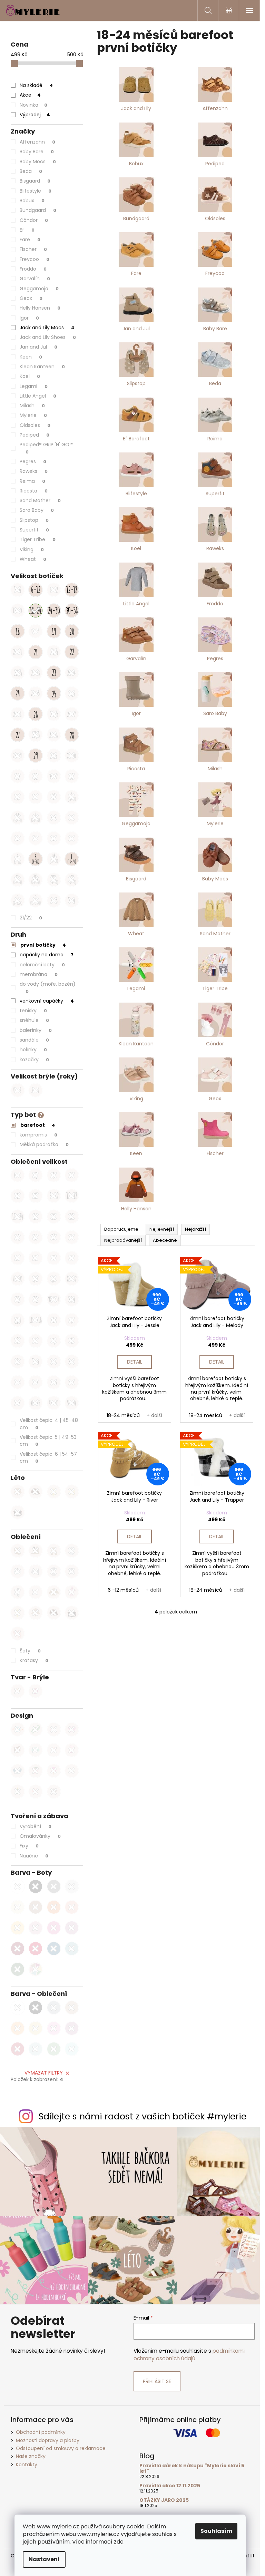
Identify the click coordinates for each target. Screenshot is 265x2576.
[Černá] (36, 1886)
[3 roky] (72, 1217)
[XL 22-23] (18, 880)
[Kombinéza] (72, 1551)
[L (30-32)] (54, 838)
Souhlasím (216, 2531)
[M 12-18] (54, 859)
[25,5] (72, 693)
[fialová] (72, 2028)
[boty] (72, 1492)
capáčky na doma (47, 955)
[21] (36, 652)
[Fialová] (72, 1928)
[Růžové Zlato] (36, 1928)
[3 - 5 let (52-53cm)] (36, 1362)
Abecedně (165, 1240)
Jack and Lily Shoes (48, 337)
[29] (36, 755)
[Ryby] (18, 1771)
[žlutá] (36, 2028)
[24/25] (36, 693)
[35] (54, 797)
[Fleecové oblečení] (54, 1592)
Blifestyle (36, 191)
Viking (32, 549)
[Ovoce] (36, 1771)
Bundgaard (38, 210)
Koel (30, 376)
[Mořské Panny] (72, 1750)
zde (119, 2542)
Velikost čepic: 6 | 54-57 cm (48, 1457)
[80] (36, 1279)
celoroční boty (42, 965)
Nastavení (44, 2559)
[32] (72, 776)
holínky (33, 1050)
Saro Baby (37, 510)
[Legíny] (54, 1571)
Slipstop (34, 520)
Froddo (33, 269)
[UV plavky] (54, 1492)
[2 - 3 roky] (54, 900)
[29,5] (54, 755)
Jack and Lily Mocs (47, 328)
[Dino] (36, 1729)
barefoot (38, 1125)
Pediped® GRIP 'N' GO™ (47, 448)
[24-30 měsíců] (54, 611)
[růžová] (54, 2028)
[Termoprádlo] (36, 1571)
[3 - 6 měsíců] (18, 590)
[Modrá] (54, 1949)
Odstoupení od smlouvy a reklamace (61, 2448)
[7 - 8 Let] (18, 1403)
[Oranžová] (54, 1907)
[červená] (18, 2049)
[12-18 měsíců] (72, 590)
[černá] (36, 2008)
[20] (72, 631)
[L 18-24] (72, 859)
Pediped (35, 435)
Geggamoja (39, 289)
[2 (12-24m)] (36, 900)
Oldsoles (35, 425)
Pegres (33, 461)
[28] (72, 735)
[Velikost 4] (54, 1341)
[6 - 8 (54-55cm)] (54, 1362)
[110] (18, 1320)
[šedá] (54, 2008)
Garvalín (35, 279)
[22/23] (36, 673)
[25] (54, 693)
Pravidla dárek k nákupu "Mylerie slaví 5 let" (192, 2468)
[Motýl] (36, 1792)
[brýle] (18, 1512)
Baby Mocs (38, 162)
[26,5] (54, 714)
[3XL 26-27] (54, 880)
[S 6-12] (36, 859)
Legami (34, 386)
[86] (54, 1279)
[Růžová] (54, 1928)
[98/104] (54, 1299)
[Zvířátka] (18, 1750)
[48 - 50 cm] (54, 1403)
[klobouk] (18, 1492)
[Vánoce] (18, 1792)
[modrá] (36, 2049)
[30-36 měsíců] (72, 611)
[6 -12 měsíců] (36, 590)
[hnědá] (72, 2008)
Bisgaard (35, 181)
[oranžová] (18, 2028)
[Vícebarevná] (36, 1969)
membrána (39, 974)
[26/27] (72, 714)
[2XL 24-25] (36, 880)
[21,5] (54, 652)
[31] (36, 776)
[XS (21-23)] (72, 818)
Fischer (33, 249)
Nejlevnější (162, 1229)
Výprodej (35, 115)
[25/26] (18, 714)
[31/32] (54, 776)
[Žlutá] (18, 1928)
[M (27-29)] (36, 838)
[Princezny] (72, 1729)
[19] (54, 631)
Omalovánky (40, 1836)
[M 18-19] (18, 818)
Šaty (30, 1651)
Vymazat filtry (44, 2073)
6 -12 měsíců (123, 1590)
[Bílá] (18, 1886)
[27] (18, 735)
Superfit (34, 530)
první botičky (43, 945)
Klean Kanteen (42, 367)
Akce (30, 95)
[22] (72, 652)
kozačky (34, 1060)
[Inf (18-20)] (54, 818)
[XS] (36, 1175)
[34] (36, 797)
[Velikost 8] (18, 1362)
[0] (72, 1320)
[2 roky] (54, 1217)
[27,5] (36, 735)
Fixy (29, 1846)
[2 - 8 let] (36, 1090)
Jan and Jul (38, 347)
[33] (18, 797)
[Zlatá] (18, 1907)
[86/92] (72, 1279)
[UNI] (18, 1175)
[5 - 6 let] (72, 1382)
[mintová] (72, 2049)
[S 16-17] (72, 797)
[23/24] (72, 673)
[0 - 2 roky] (18, 1090)
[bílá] (18, 2008)
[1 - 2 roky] (72, 1362)
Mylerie (33, 415)
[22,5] (18, 673)
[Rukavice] (36, 1551)
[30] (18, 776)
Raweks (34, 471)
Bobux (32, 201)
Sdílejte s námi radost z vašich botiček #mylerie (143, 2116)
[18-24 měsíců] (36, 611)
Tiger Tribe (38, 539)
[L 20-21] (36, 818)
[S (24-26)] (18, 838)
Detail (135, 1362)
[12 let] (54, 1258)
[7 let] (72, 1237)
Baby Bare (37, 152)
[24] (18, 693)
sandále (34, 1040)
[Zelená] (18, 1969)
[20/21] (18, 652)
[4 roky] (18, 1237)
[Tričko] (72, 1571)
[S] (54, 1175)
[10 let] (36, 1258)
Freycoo (35, 259)
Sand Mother (40, 500)
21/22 (31, 918)
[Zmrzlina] (54, 1771)
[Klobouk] (36, 1613)
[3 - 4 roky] (72, 900)
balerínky (36, 1030)
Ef (27, 230)
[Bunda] (18, 1571)
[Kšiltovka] (54, 1613)
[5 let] (36, 1237)
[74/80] (18, 1279)
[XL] (36, 1196)
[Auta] (36, 1750)
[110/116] (36, 1320)
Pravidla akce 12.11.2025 (170, 2486)
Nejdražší (195, 1229)
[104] (72, 1299)
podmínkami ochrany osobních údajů (189, 2355)
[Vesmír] (18, 1729)
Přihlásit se (157, 2381)
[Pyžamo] (18, 1633)
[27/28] (54, 735)
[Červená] (36, 1949)
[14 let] (72, 1258)
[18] (18, 631)
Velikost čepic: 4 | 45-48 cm (49, 1424)
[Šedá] (54, 1886)
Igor (29, 318)
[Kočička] (54, 1792)
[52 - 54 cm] (72, 1403)
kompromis (38, 1135)
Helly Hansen (40, 308)
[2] (18, 1341)
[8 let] (18, 1258)
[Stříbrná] (72, 1886)
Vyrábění (36, 1826)
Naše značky (31, 2456)
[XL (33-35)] (72, 838)
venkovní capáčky (47, 1001)
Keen (31, 357)
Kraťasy (34, 1660)
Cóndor (34, 220)
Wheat (33, 559)
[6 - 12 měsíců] (54, 590)
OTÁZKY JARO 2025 (164, 2500)
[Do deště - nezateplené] (72, 1592)
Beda (31, 171)
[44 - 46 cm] (36, 1403)
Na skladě (36, 85)
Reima (32, 481)
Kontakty (27, 2465)
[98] (36, 1299)
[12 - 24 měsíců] (18, 611)
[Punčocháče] (18, 1592)
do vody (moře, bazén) (48, 987)
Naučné (34, 1856)
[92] (18, 1299)
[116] (54, 1320)
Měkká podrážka (44, 1144)
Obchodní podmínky (41, 2432)
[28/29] (18, 755)
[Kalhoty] (54, 1551)
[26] (36, 714)
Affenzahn (37, 142)
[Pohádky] (72, 1771)
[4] (36, 1341)
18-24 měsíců (123, 1415)
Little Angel (38, 396)
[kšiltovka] (36, 1492)
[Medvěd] (18, 1691)
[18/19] (36, 631)
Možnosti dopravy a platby (48, 2440)
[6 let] (54, 1237)
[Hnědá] (36, 1907)
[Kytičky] (54, 1750)
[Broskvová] (72, 1907)
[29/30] (72, 755)
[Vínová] (18, 1949)
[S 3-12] (18, 859)
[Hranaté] (36, 1691)
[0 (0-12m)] (18, 900)
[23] (54, 673)
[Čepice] (18, 1551)
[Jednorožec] (54, 1729)
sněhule (34, 1020)
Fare (30, 240)
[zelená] (54, 2049)
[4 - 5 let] (54, 1382)
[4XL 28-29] (72, 880)
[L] (18, 1196)
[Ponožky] (36, 1592)
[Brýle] (72, 1613)
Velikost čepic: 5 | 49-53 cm (48, 1441)
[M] (72, 1175)
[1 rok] (36, 1217)
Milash (32, 406)
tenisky (33, 1011)
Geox (31, 298)
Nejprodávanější (123, 1240)
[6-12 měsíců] (54, 1196)
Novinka (33, 105)
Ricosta (34, 491)
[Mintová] (72, 1949)
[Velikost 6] (72, 1341)
